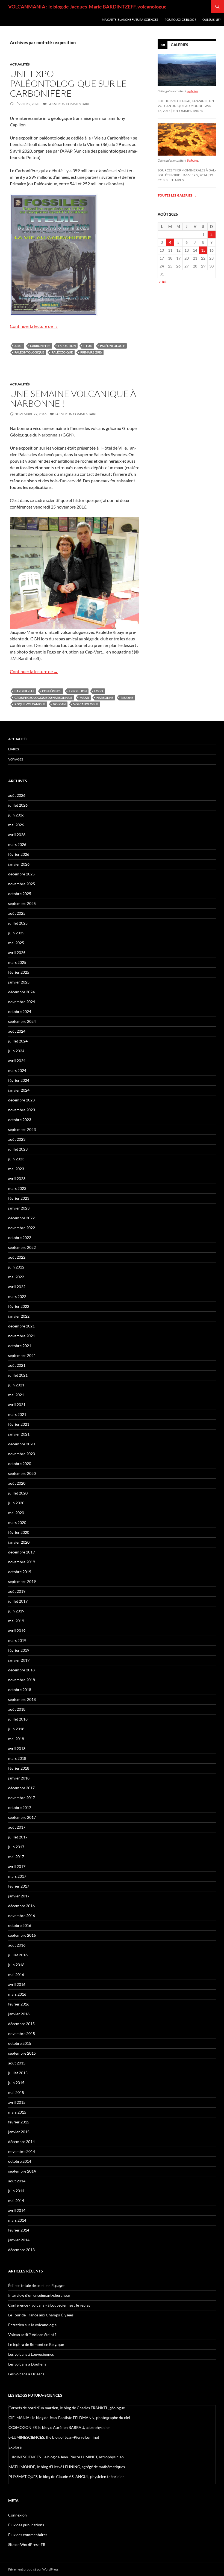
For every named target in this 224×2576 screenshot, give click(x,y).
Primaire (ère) (91, 352)
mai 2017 (16, 1857)
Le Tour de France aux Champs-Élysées (41, 2315)
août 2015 (17, 2063)
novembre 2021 (22, 1336)
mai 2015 (16, 2092)
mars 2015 (17, 2112)
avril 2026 (17, 835)
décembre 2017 (21, 1788)
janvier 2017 (19, 1896)
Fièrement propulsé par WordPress (33, 2569)
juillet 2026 (18, 805)
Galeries (179, 45)
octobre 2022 (20, 1238)
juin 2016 (16, 1965)
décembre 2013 (21, 2250)
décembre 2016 (21, 1906)
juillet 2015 (18, 2073)
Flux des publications (26, 2525)
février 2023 (19, 1198)
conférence (52, 691)
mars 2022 (17, 1296)
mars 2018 (17, 1758)
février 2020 (19, 1532)
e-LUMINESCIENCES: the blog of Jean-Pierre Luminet (54, 2437)
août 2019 (17, 1591)
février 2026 (19, 854)
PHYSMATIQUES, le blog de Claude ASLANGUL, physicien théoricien (67, 2477)
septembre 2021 (22, 1355)
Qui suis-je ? (211, 20)
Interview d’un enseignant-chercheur (39, 2295)
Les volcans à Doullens (27, 2364)
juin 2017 (16, 1847)
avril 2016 (17, 1984)
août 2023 (17, 1139)
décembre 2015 (21, 2024)
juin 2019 (16, 1611)
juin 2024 (16, 1051)
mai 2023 (16, 1169)
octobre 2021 (20, 1346)
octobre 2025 (20, 894)
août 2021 (17, 1365)
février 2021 (19, 1424)
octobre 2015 (20, 2043)
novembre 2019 (22, 1562)
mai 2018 (16, 1739)
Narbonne (105, 698)
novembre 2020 (22, 1454)
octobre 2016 (20, 1925)
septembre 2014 (22, 2171)
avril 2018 (17, 1748)
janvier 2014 (19, 2240)
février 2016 (19, 2004)
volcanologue (86, 704)
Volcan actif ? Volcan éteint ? (32, 2335)
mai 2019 (16, 1621)
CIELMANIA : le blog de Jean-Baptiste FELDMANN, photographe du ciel (69, 2418)
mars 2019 (17, 1640)
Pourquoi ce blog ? (180, 20)
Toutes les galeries (177, 195)
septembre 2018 (22, 1699)
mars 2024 (17, 1070)
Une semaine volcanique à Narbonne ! (73, 398)
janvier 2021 (19, 1434)
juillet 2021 (18, 1375)
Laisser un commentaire (69, 104)
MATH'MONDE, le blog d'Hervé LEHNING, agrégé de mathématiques (67, 2467)
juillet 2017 (18, 1837)
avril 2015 (17, 2102)
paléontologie (112, 346)
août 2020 (17, 1483)
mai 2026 (16, 825)
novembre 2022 (22, 1228)
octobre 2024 (20, 1011)
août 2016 (17, 1945)
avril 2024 (17, 1061)
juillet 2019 (18, 1601)
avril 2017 (17, 1866)
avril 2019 (17, 1631)
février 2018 (19, 1768)
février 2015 (19, 2122)
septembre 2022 (22, 1247)
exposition (67, 346)
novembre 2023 (22, 1110)
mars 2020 (17, 1522)
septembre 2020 (22, 1473)
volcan (59, 704)
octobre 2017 (20, 1807)
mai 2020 (16, 1513)
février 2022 (19, 1306)
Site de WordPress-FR (27, 2544)
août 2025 (17, 913)
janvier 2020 (19, 1542)
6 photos (193, 91)
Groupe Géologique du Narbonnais (43, 698)
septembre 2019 (22, 1581)
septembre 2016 (22, 1935)
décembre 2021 (21, 1326)
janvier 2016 (19, 2014)
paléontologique (29, 352)
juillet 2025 (18, 923)
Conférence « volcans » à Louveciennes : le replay (49, 2305)
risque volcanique (30, 704)
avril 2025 (17, 953)
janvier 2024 (19, 1090)
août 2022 (17, 1257)
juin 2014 (16, 2191)
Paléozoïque (62, 352)
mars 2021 (17, 1414)
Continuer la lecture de (34, 326)
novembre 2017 (22, 1798)
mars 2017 (17, 1876)
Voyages (16, 759)
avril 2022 (17, 1287)
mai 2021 (16, 1395)
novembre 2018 (22, 1680)
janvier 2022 (19, 1316)
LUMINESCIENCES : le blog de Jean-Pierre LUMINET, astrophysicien (66, 2457)
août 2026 (17, 795)
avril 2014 (17, 2210)
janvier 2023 (19, 1208)
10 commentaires (188, 111)
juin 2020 (16, 1503)
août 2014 (17, 2181)
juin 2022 (16, 1267)
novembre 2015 (22, 2033)
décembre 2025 (21, 874)
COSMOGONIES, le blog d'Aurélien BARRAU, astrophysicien (60, 2427)
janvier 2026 (19, 864)
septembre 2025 (22, 903)
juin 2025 (16, 933)
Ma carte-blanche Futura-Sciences (130, 20)
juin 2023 (16, 1159)
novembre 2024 (22, 1002)
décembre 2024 (21, 992)
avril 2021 (17, 1405)
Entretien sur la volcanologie (32, 2325)
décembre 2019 (21, 1552)
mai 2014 (16, 2201)
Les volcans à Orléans (26, 2374)
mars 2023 (17, 1188)
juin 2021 (16, 1385)
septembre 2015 (22, 2053)
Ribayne (127, 698)
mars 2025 (17, 962)
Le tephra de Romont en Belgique (36, 2344)
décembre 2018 (21, 1670)
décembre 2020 (21, 1444)
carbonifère (40, 346)
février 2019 (19, 1650)
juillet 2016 (18, 1955)
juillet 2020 (18, 1493)
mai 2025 (16, 943)
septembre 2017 (22, 1817)
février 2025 (19, 972)
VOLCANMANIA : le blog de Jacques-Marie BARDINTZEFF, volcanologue (87, 7)
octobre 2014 (20, 2161)
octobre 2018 (20, 1690)
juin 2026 (16, 815)
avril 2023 (17, 1179)
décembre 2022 (21, 1218)
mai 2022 (16, 1277)
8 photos (193, 160)
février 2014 (19, 2230)
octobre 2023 (20, 1120)
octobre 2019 (20, 1572)
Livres (14, 749)
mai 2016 (16, 1975)
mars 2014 (17, 2220)
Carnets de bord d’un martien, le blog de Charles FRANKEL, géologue (67, 2408)
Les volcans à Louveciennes (31, 2354)
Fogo (99, 691)
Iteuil (88, 346)
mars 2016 (17, 1994)
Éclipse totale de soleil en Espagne (37, 2285)
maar (84, 698)
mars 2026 (17, 844)
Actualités (20, 64)
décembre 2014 (21, 2142)
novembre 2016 (22, 1916)
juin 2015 (16, 2083)
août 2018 (17, 1709)
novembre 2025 (22, 884)
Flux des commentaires (28, 2535)
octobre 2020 (20, 1464)
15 (203, 250)
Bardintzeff (24, 691)
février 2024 (19, 1080)
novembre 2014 (22, 2151)
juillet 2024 (18, 1041)
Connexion (17, 2515)
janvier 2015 (19, 2132)
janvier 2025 (19, 982)
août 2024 (17, 1031)
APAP (18, 346)
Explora (15, 2447)
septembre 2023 (22, 1129)
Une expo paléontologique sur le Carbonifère (68, 83)
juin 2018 (16, 1729)
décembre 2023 (21, 1100)
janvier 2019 (19, 1660)
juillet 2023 (18, 1149)
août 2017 (17, 1827)
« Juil (163, 282)
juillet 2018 (18, 1719)
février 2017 (19, 1886)
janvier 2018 (19, 1778)
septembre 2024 (22, 1021)
